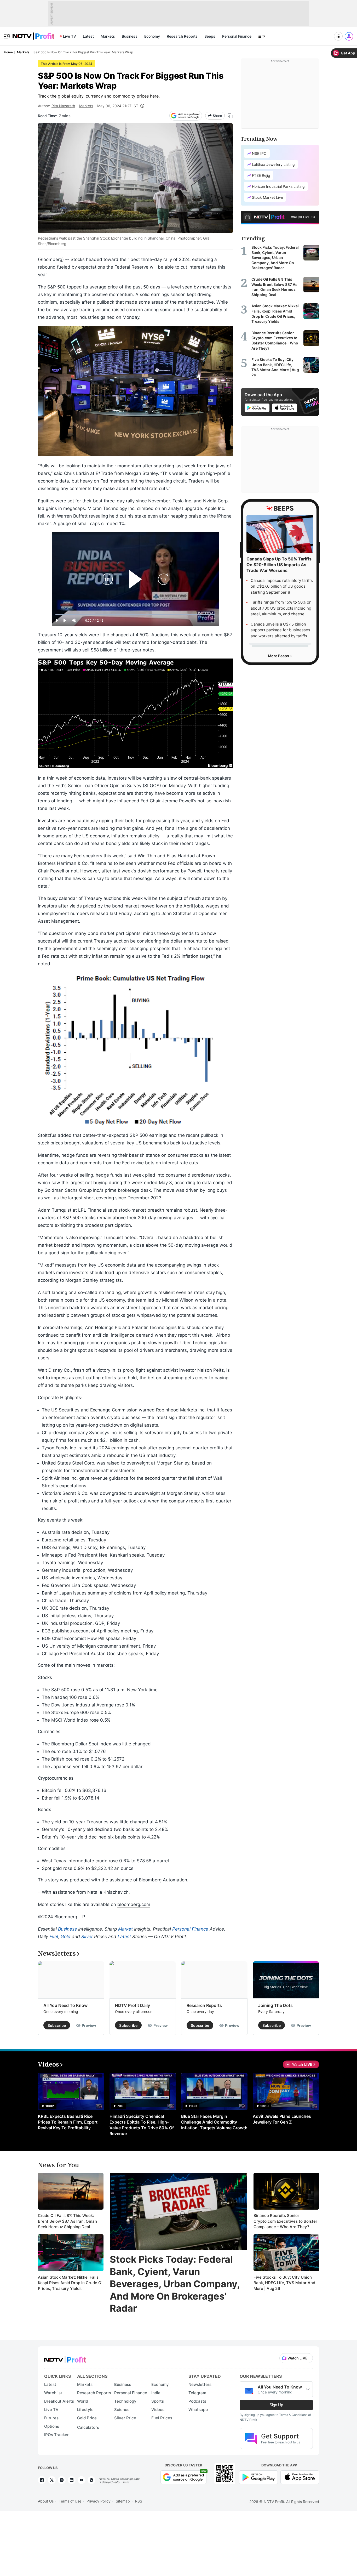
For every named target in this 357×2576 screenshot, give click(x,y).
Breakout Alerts (59, 2401)
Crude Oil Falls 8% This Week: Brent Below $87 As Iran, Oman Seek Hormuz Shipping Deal (67, 2221)
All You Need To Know (65, 2005)
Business (130, 36)
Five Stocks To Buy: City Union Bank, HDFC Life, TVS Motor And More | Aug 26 (284, 2283)
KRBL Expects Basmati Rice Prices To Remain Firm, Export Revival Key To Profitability (68, 2122)
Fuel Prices (162, 2418)
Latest (88, 36)
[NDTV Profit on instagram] (62, 2480)
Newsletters (200, 2384)
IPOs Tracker (56, 2435)
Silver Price (125, 2418)
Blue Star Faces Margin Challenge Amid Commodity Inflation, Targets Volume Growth (214, 2122)
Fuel (54, 1937)
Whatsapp (198, 2410)
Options (52, 2426)
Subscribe (57, 2025)
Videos (158, 2410)
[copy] (230, 116)
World (83, 2401)
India (156, 2393)
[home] (33, 33)
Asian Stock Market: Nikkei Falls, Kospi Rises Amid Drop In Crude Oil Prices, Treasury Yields (71, 2283)
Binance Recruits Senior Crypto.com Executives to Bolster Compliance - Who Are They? (285, 2221)
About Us (46, 2501)
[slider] (135, 615)
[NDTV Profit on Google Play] (258, 2477)
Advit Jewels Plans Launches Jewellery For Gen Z (282, 2119)
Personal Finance (237, 36)
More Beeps (279, 656)
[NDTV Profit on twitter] (52, 2480)
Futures (51, 2418)
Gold (66, 1937)
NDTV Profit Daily (133, 2005)
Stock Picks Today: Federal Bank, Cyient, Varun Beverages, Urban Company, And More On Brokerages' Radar (175, 2284)
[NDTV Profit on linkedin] (72, 2480)
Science (122, 2410)
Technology (125, 2401)
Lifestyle (85, 2410)
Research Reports (182, 36)
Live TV (70, 36)
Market (125, 1929)
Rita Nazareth (63, 106)
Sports (158, 2401)
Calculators (88, 2427)
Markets (108, 36)
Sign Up (276, 2405)
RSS (139, 2501)
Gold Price (87, 2418)
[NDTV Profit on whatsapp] (91, 2480)
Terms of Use (70, 2501)
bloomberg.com (134, 1904)
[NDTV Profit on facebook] (42, 2480)
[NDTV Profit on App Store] (300, 2477)
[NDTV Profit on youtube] (82, 2480)
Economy (152, 36)
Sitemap (123, 2501)
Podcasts (197, 2401)
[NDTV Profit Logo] (65, 2358)
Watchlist (53, 2393)
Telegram (197, 2393)
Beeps (210, 36)
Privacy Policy (99, 2501)
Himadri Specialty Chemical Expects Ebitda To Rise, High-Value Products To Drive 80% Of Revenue (142, 2125)
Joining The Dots (275, 2005)
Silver (87, 1937)
